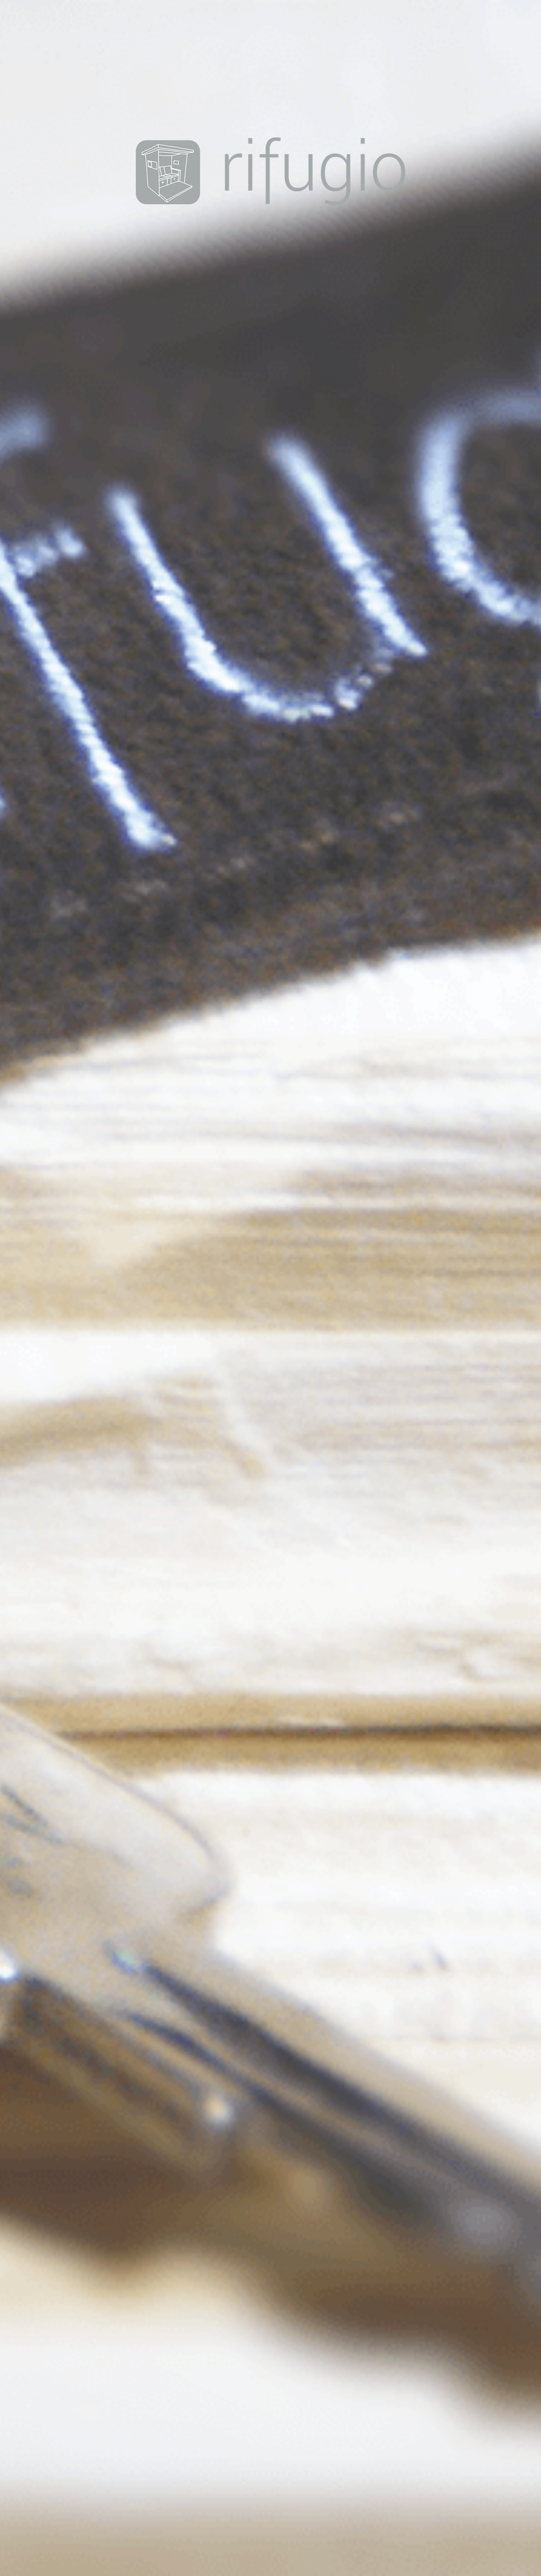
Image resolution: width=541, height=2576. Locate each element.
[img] (270, 1288)
